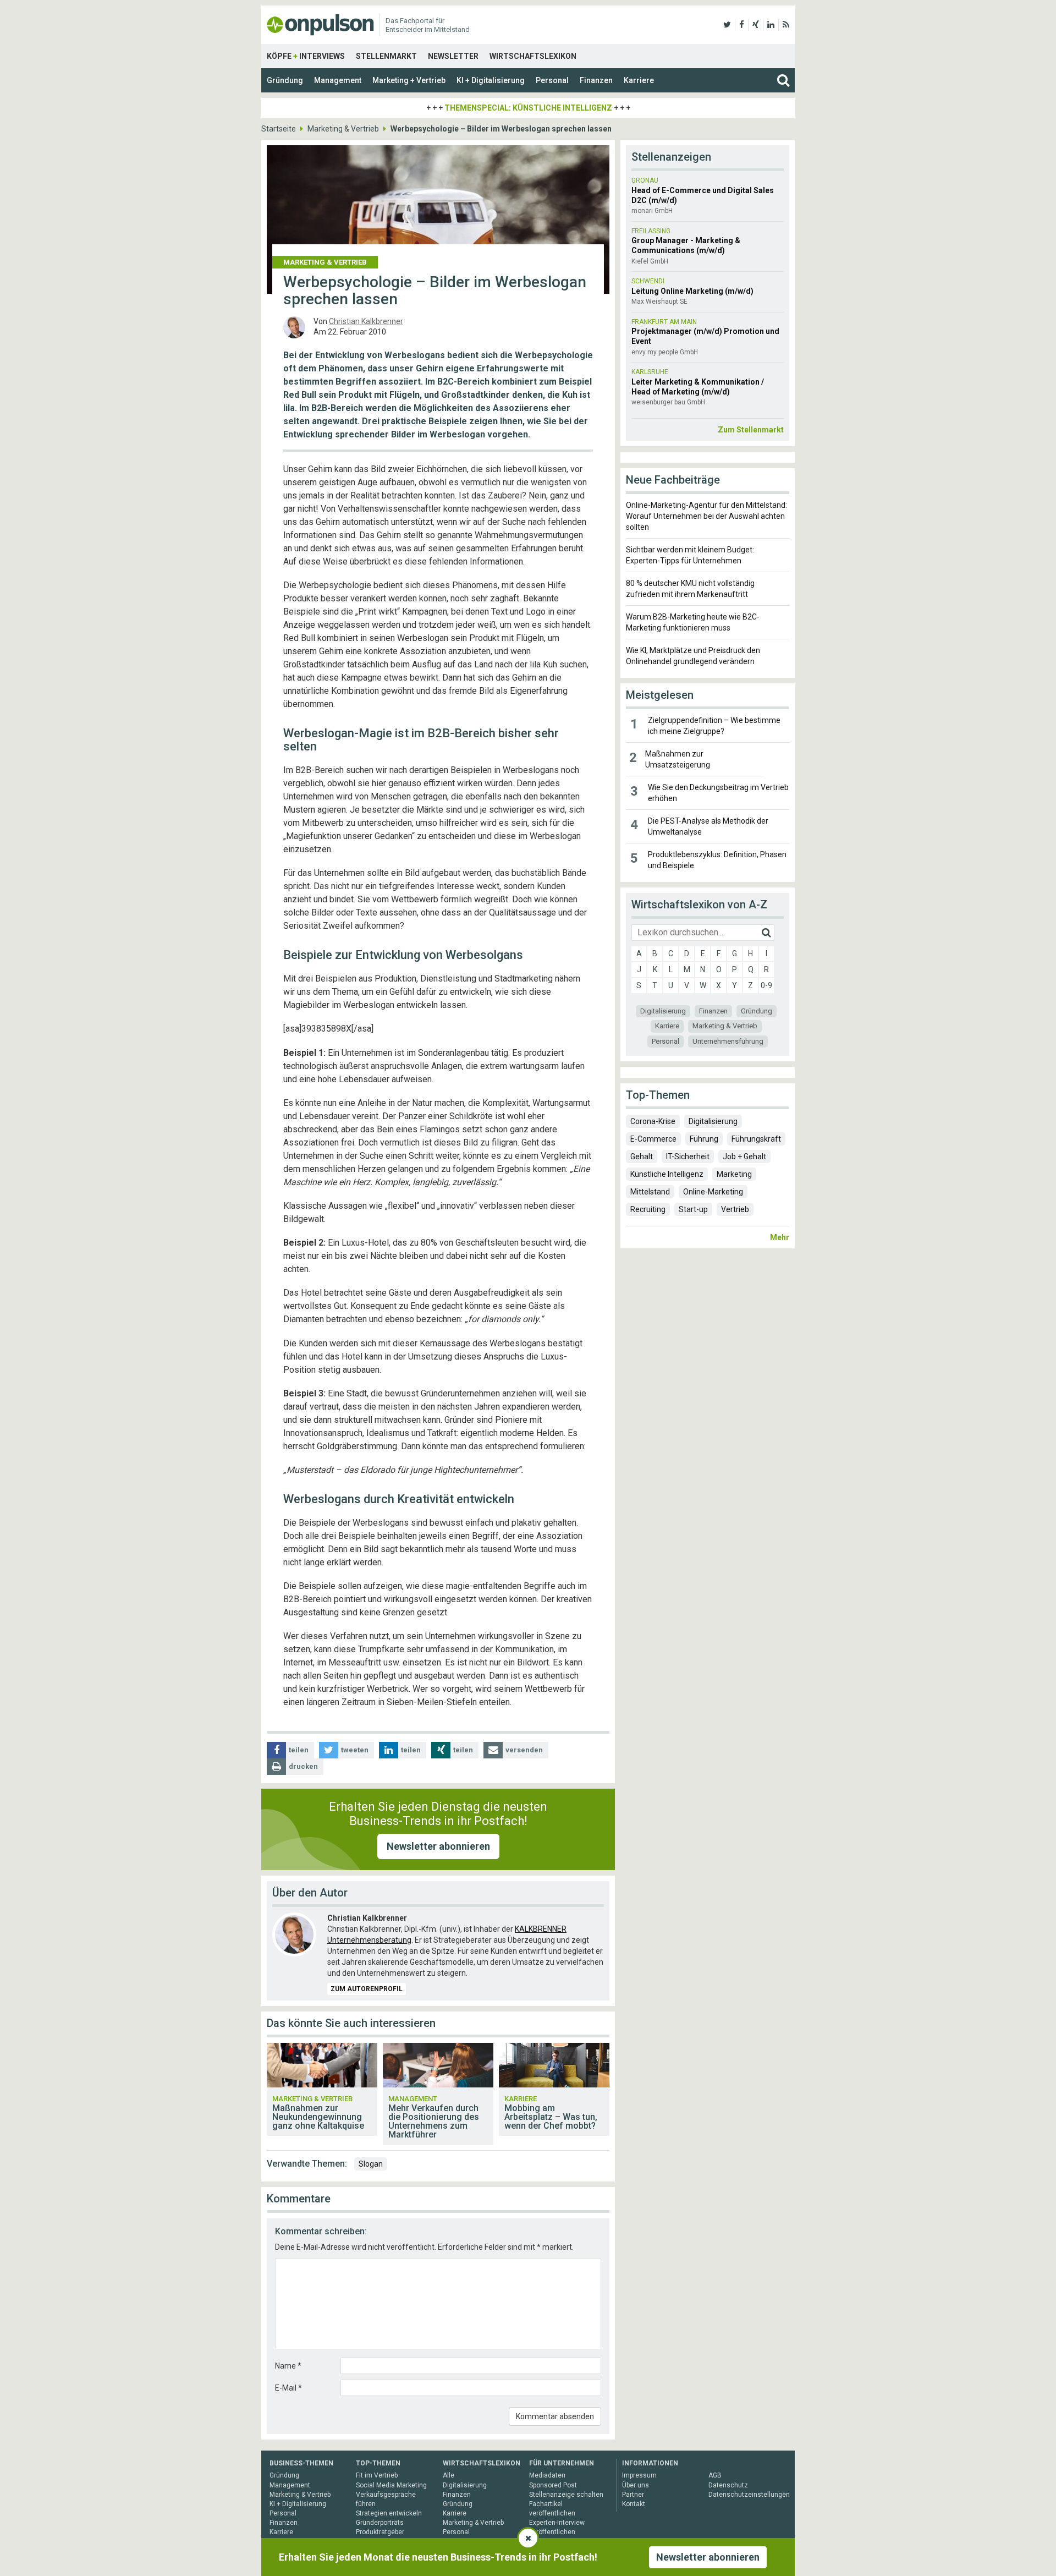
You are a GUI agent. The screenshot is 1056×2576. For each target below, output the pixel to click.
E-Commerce (653, 1139)
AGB (715, 2475)
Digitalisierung (663, 1011)
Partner (633, 2495)
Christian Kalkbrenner (366, 321)
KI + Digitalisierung (491, 80)
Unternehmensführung (728, 1041)
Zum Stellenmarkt (751, 430)
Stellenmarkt (386, 56)
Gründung (285, 80)
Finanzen (596, 80)
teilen (299, 1750)
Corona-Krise (653, 1121)
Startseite (279, 129)
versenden (524, 1750)
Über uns (636, 2485)
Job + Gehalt (744, 1157)
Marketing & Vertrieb (343, 129)
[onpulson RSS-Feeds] (786, 25)
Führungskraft (756, 1139)
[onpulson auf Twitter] (727, 25)
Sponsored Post (553, 2485)
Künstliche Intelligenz (667, 1174)
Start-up (693, 1209)
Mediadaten (547, 2475)
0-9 (766, 985)
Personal (552, 80)
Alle (449, 2475)
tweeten (355, 1750)
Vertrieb (735, 1209)
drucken (303, 1766)
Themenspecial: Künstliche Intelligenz (528, 108)
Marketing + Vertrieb (409, 80)
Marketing (734, 1174)
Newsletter (453, 56)
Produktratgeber (380, 2532)
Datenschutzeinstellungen (749, 2495)
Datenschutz (728, 2485)
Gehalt (642, 1157)
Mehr (780, 1237)
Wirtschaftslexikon (533, 56)
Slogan (371, 2164)
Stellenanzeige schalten (566, 2495)
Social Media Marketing (391, 2485)
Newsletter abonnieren (438, 1846)
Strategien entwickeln (389, 2513)
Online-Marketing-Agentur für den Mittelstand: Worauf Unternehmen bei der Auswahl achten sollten (706, 516)
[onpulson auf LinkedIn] (771, 25)
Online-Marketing (713, 1192)
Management (338, 80)
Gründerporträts (380, 2523)
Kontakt (634, 2504)
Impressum (639, 2475)
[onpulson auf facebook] (742, 25)
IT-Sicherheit (688, 1157)
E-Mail (288, 2388)
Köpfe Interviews (306, 56)
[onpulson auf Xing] (756, 25)
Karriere (639, 80)
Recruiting (648, 1209)
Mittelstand (650, 1192)
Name (288, 2366)
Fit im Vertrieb (377, 2475)
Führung (704, 1139)
